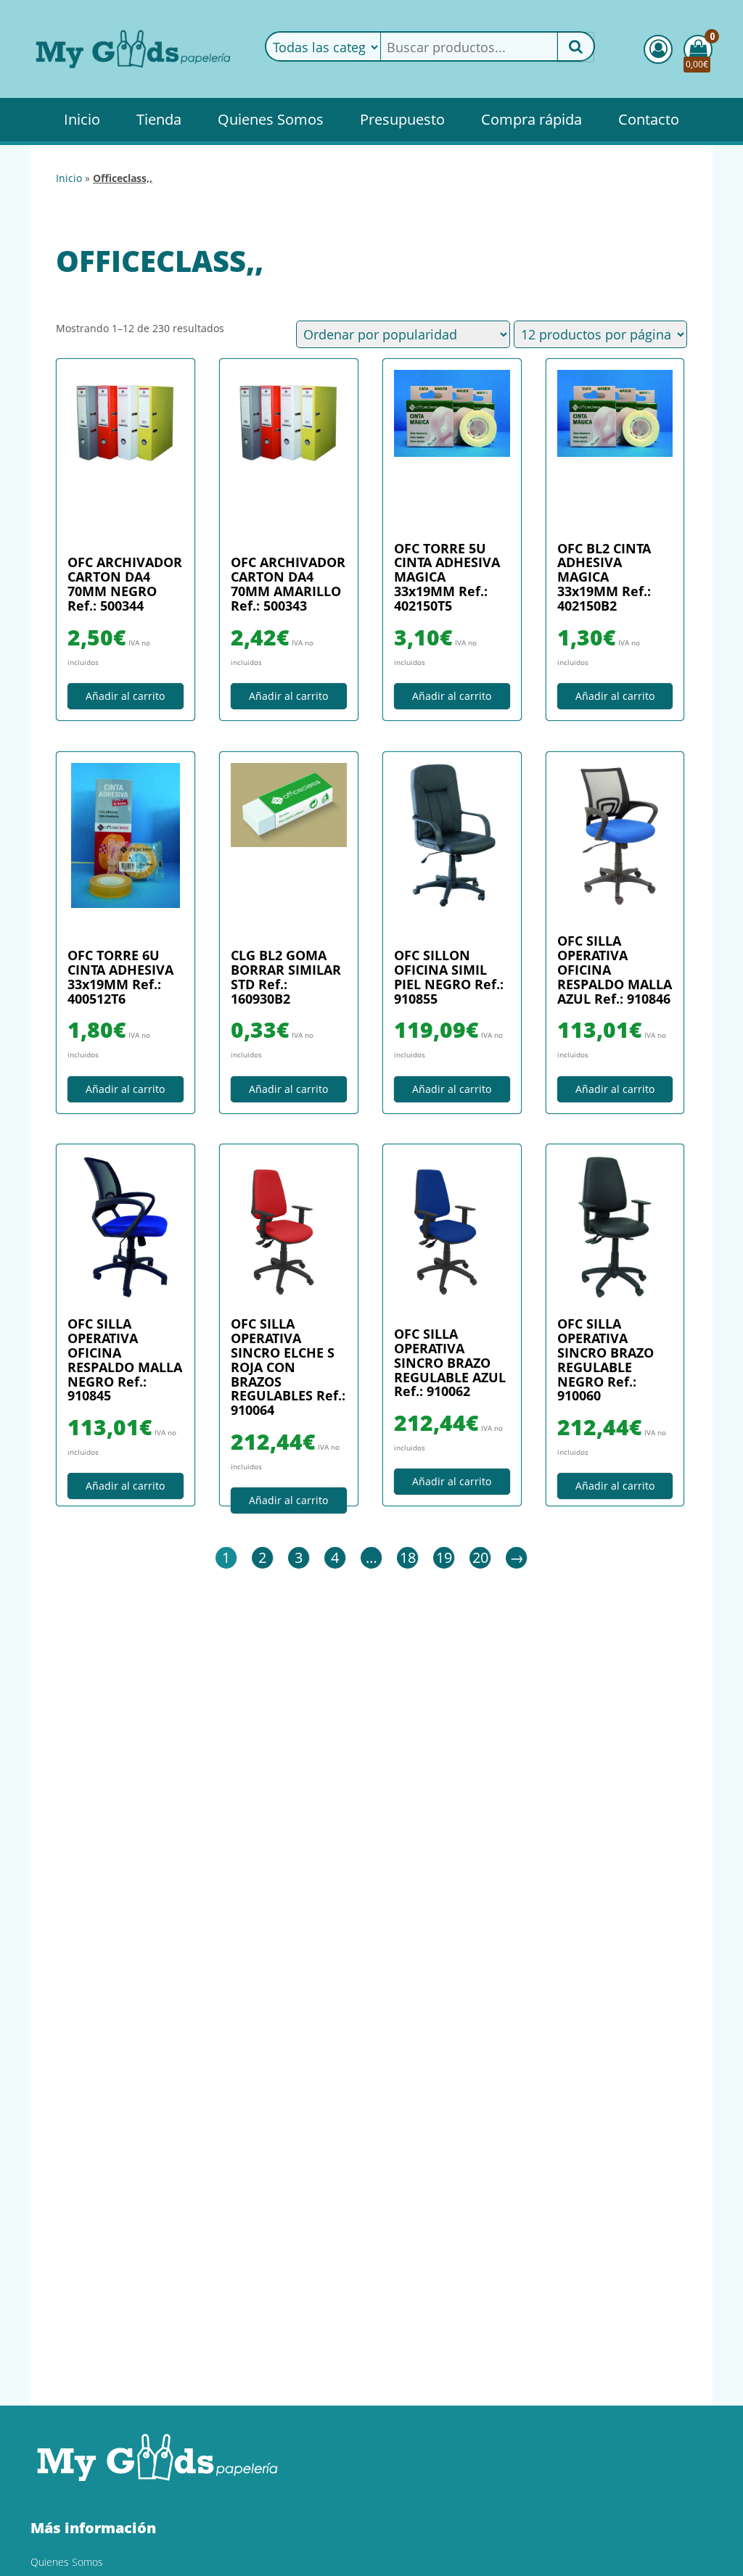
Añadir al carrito (125, 696)
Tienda (159, 119)
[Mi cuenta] (658, 49)
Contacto (649, 119)
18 (408, 1557)
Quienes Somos (271, 119)
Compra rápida (531, 119)
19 (444, 1557)
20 (480, 1557)
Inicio (82, 119)
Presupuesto (402, 119)
